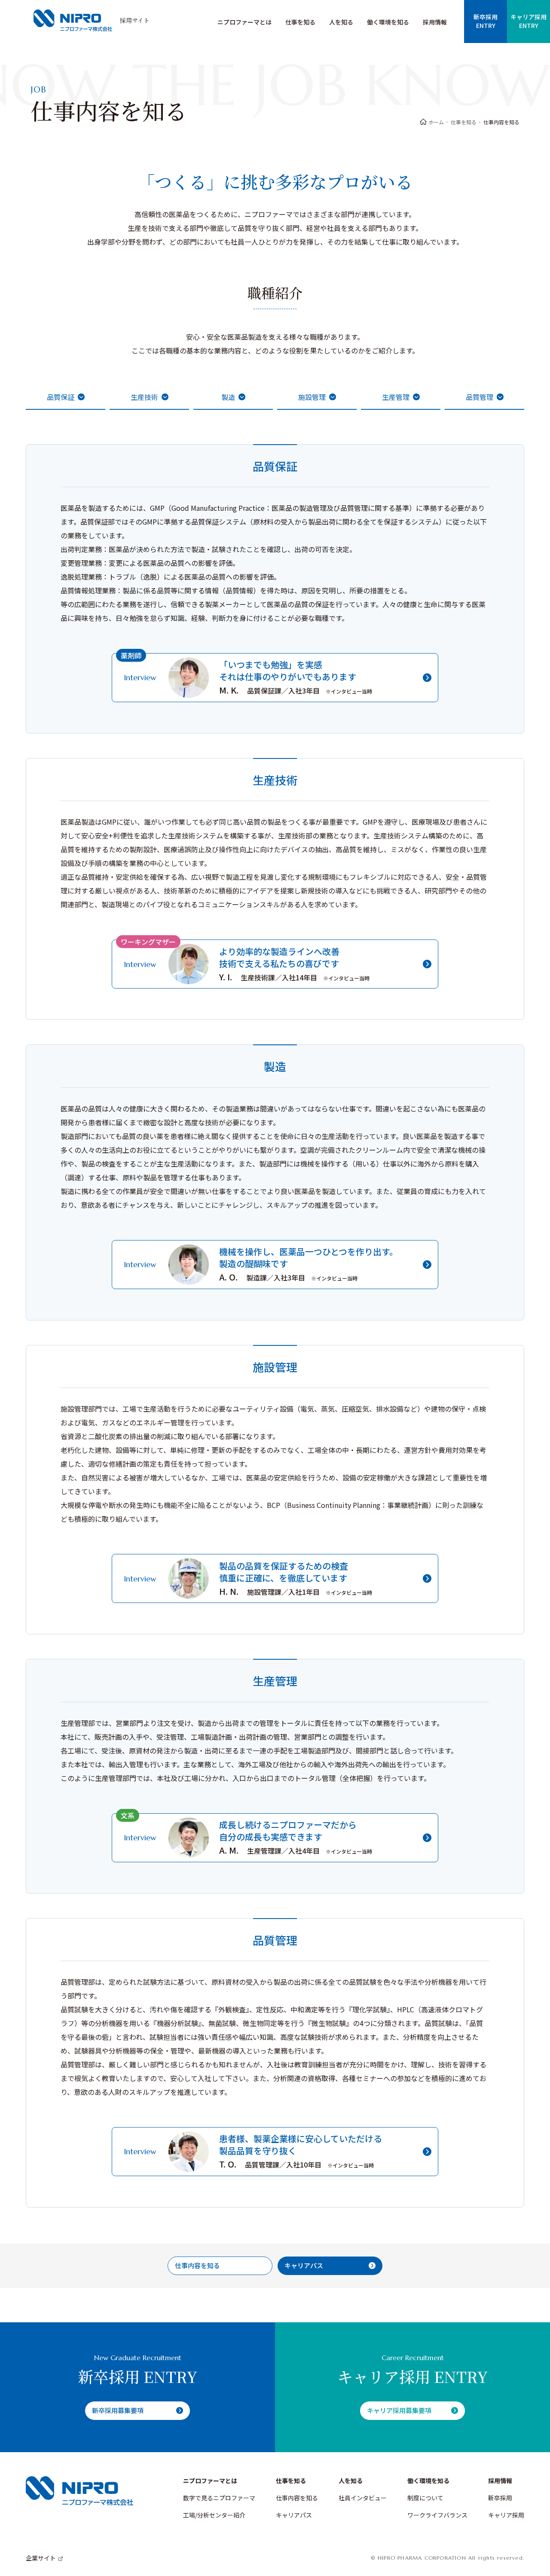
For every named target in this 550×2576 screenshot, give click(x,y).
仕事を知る (300, 22)
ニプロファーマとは (244, 22)
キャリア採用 (506, 2515)
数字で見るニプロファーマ (219, 2498)
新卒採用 (500, 2498)
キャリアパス (294, 2515)
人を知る (341, 22)
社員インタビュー (363, 2498)
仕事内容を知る (297, 2498)
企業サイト (41, 2558)
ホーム (436, 122)
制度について (425, 2498)
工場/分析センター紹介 (214, 2515)
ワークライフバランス (437, 2515)
